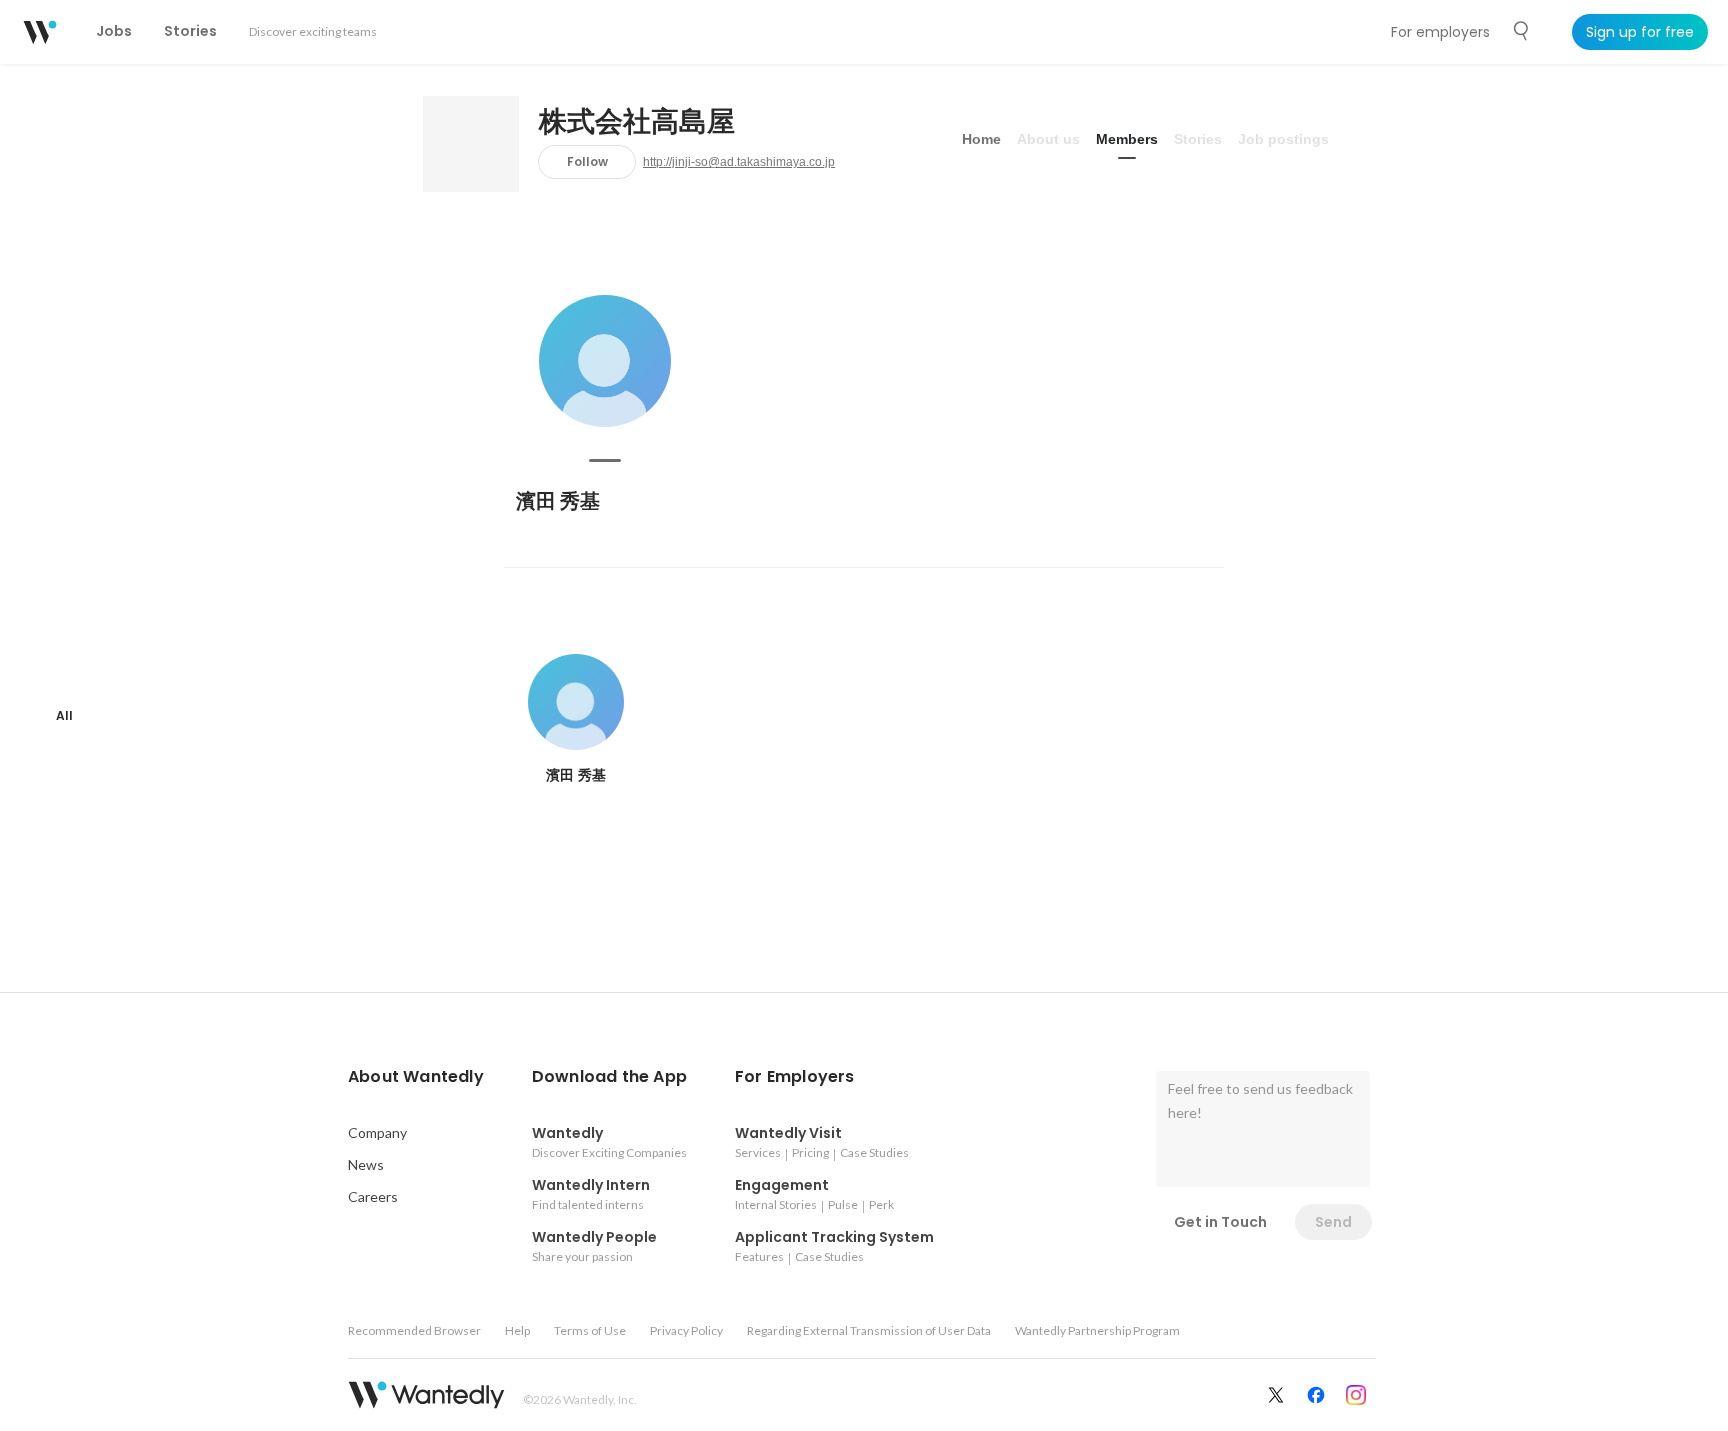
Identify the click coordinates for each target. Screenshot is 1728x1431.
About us (1048, 139)
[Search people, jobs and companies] (1522, 31)
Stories (1198, 139)
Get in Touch (1220, 1222)
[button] (416, 1077)
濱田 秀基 (558, 501)
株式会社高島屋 (637, 122)
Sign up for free (1640, 32)
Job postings (1283, 139)
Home (981, 139)
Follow (587, 161)
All (64, 715)
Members (1127, 139)
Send (1333, 1222)
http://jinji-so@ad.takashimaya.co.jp (739, 162)
